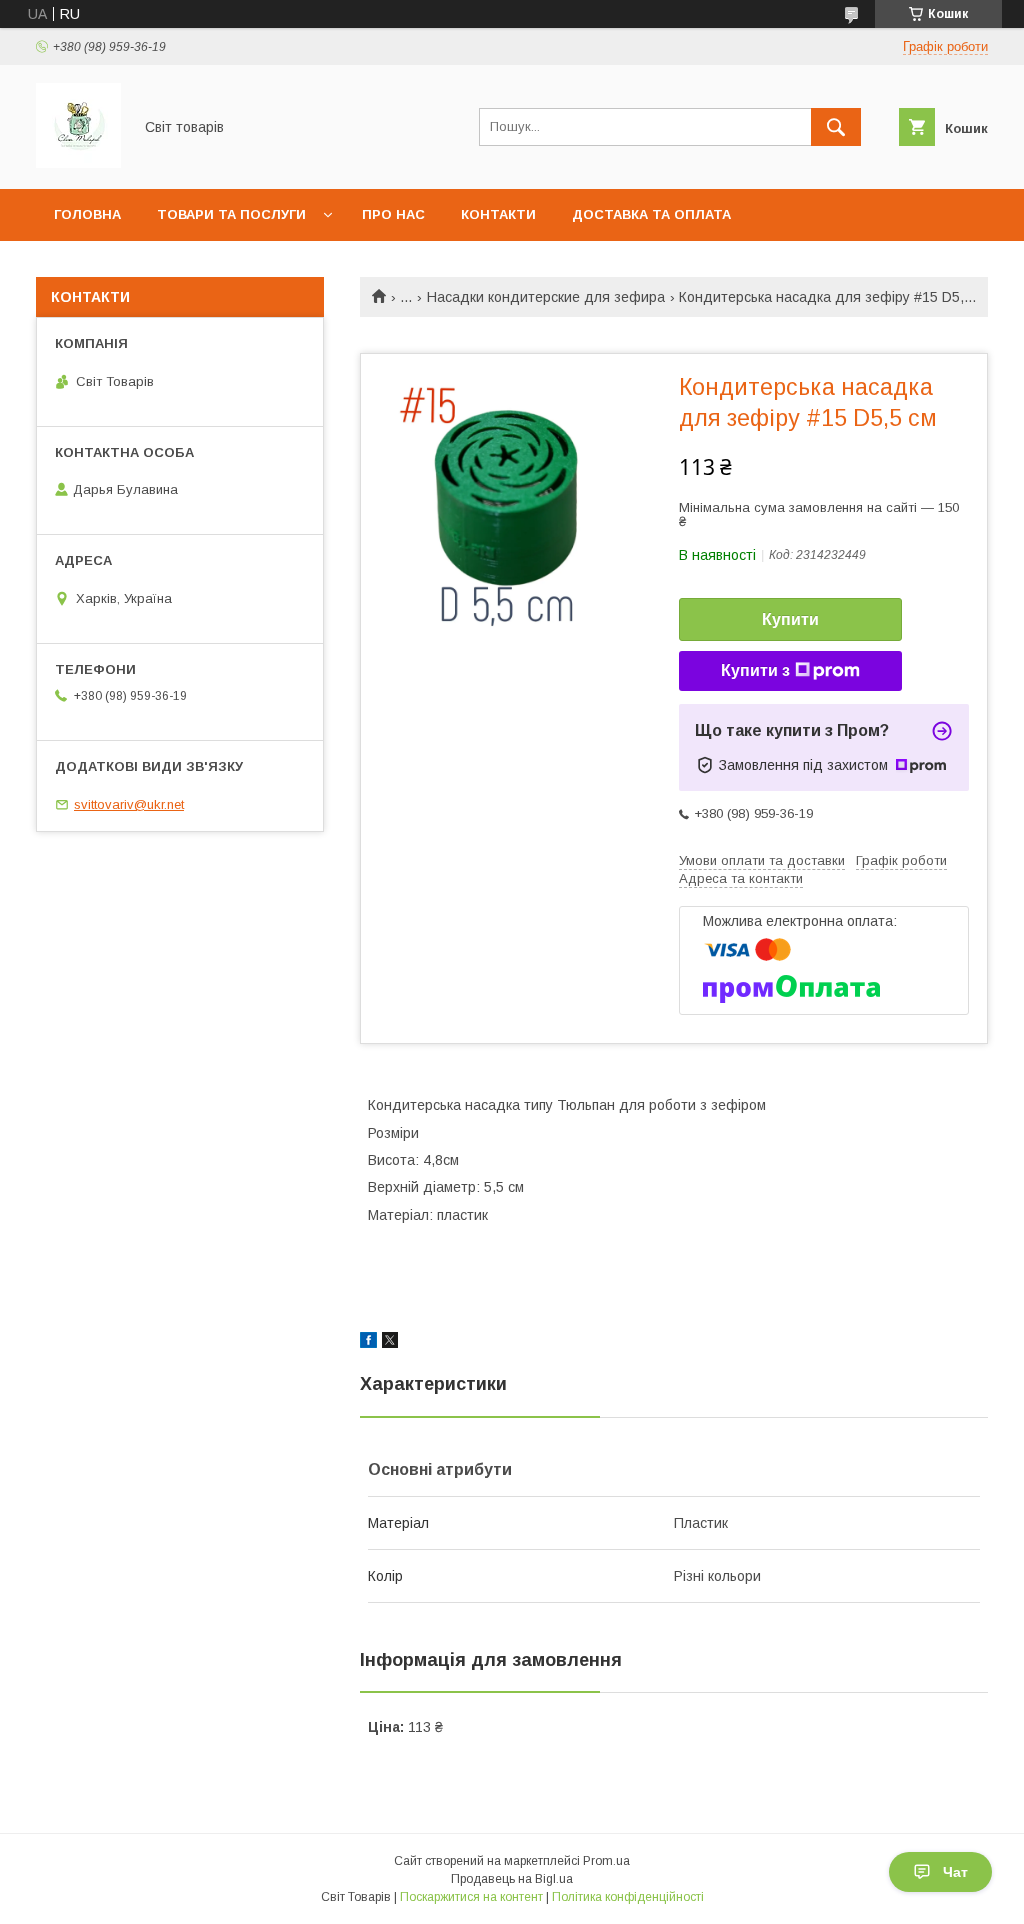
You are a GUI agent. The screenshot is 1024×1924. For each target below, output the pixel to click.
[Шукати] (836, 127)
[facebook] (368, 1343)
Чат (955, 1872)
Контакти (498, 214)
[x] (390, 1343)
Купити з (755, 670)
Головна (87, 214)
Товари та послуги (231, 214)
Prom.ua (606, 1861)
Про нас (393, 214)
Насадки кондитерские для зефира (546, 297)
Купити (790, 619)
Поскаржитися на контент (471, 1897)
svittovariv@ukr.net (129, 804)
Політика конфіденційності (628, 1897)
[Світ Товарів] (78, 163)
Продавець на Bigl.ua (512, 1879)
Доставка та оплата (651, 214)
